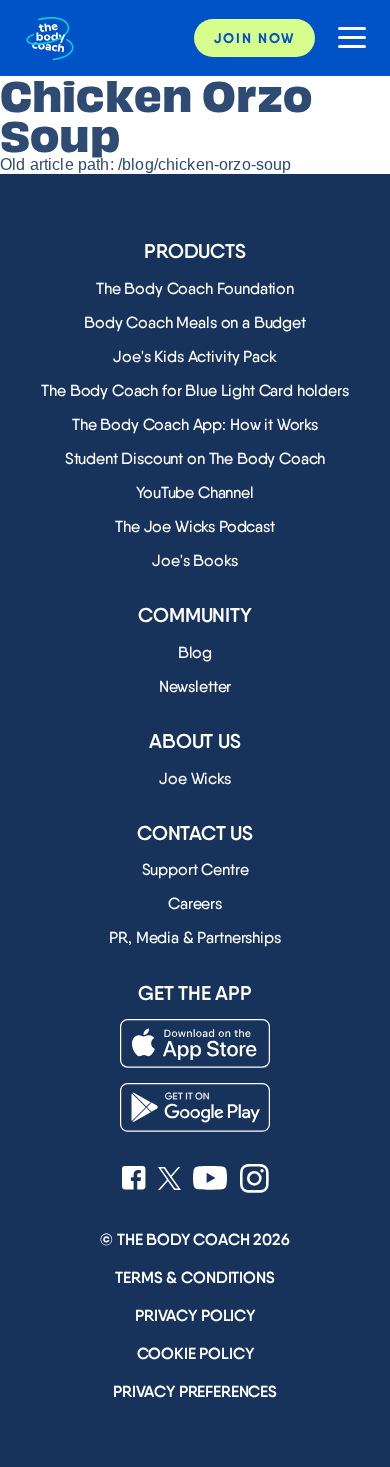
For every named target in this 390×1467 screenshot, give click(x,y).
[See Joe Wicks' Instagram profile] (254, 1180)
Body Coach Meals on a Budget (195, 322)
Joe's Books (194, 560)
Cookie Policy (195, 1353)
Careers (195, 903)
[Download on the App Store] (195, 1043)
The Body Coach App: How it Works (195, 424)
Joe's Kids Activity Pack (194, 356)
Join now (254, 38)
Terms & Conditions (194, 1277)
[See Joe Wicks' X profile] (169, 1180)
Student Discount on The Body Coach (195, 458)
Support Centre (195, 869)
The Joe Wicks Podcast (195, 526)
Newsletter (195, 686)
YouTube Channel (195, 492)
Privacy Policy (195, 1315)
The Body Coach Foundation (195, 288)
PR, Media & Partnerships (194, 937)
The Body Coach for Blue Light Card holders (194, 390)
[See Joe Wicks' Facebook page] (134, 1180)
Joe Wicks (195, 778)
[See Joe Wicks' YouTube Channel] (210, 1180)
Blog (195, 652)
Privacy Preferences (195, 1391)
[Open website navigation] (344, 38)
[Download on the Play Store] (195, 1107)
